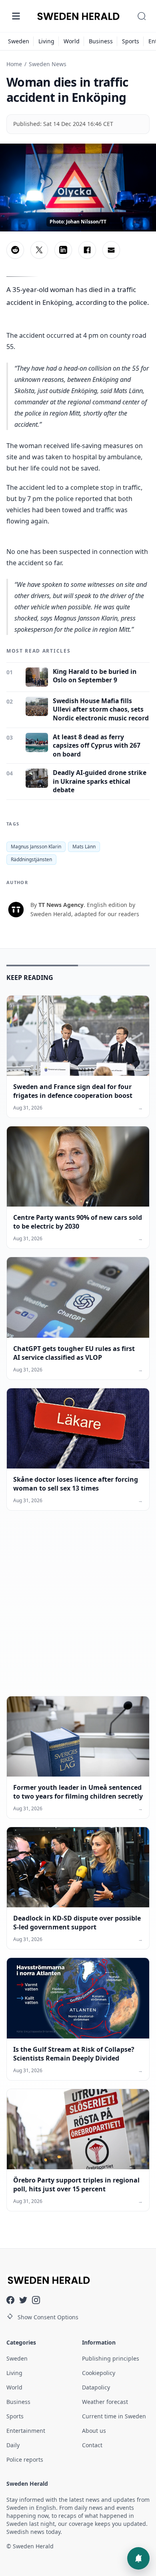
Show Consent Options (48, 2317)
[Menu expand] (16, 16)
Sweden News (48, 64)
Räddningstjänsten (31, 859)
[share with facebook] (87, 250)
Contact (92, 2445)
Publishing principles (111, 2358)
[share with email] (111, 250)
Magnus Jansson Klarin (36, 847)
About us (94, 2431)
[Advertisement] (78, 1610)
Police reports (25, 2459)
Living (46, 41)
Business (101, 41)
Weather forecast (105, 2402)
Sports (131, 41)
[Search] (142, 16)
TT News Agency (61, 905)
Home (14, 64)
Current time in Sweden (114, 2416)
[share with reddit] (15, 250)
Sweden (19, 41)
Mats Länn (84, 847)
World (72, 41)
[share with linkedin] (63, 250)
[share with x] (39, 250)
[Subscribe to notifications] (138, 2558)
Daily (13, 2445)
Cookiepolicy (99, 2373)
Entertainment (26, 2431)
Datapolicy (96, 2387)
